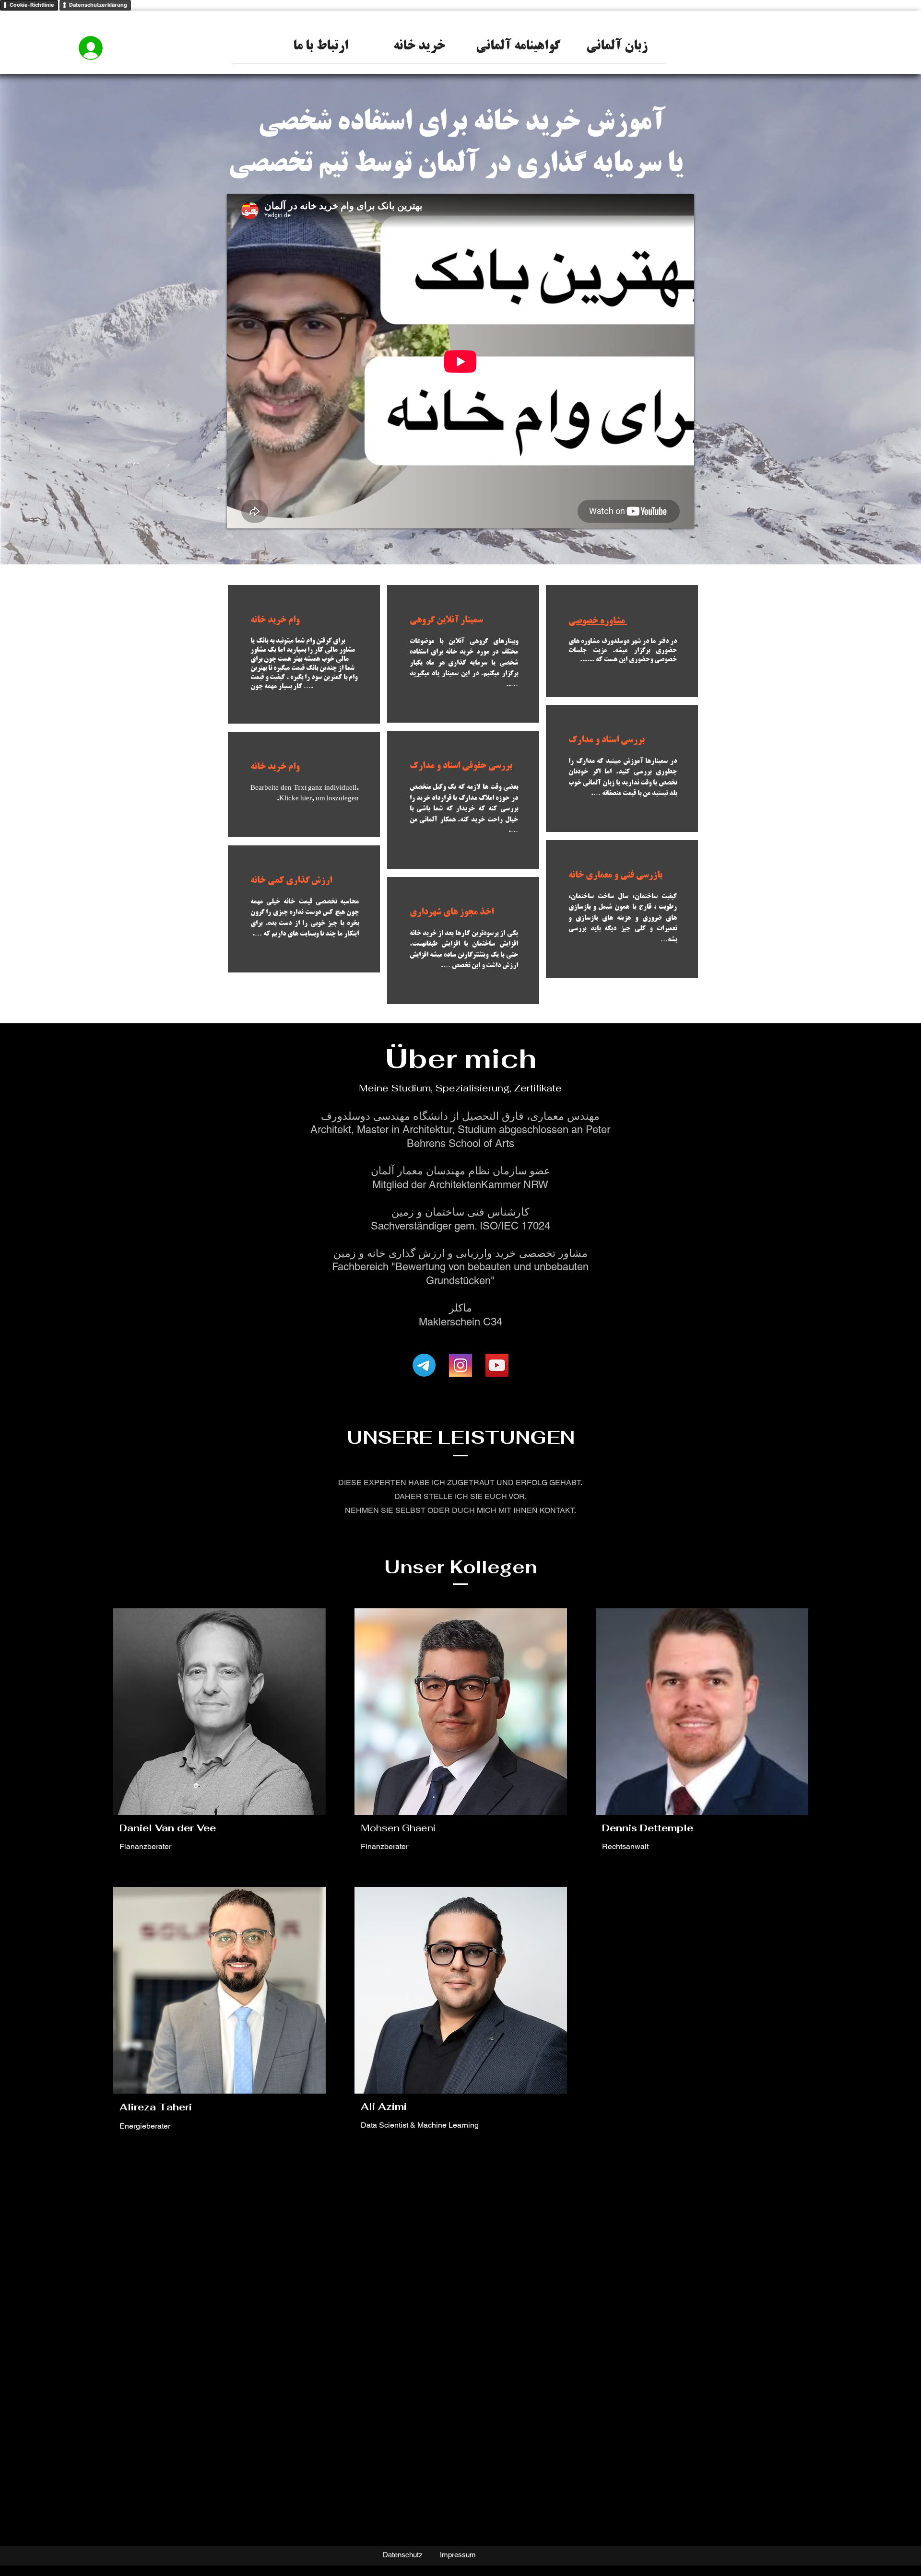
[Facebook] (286, 1828)
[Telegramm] (424, 1365)
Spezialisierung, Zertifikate (498, 1088)
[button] (617, 50)
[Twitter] (301, 1828)
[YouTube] (497, 1365)
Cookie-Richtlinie (32, 5)
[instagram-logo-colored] (460, 1365)
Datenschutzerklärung (98, 5)
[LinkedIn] (316, 1828)
